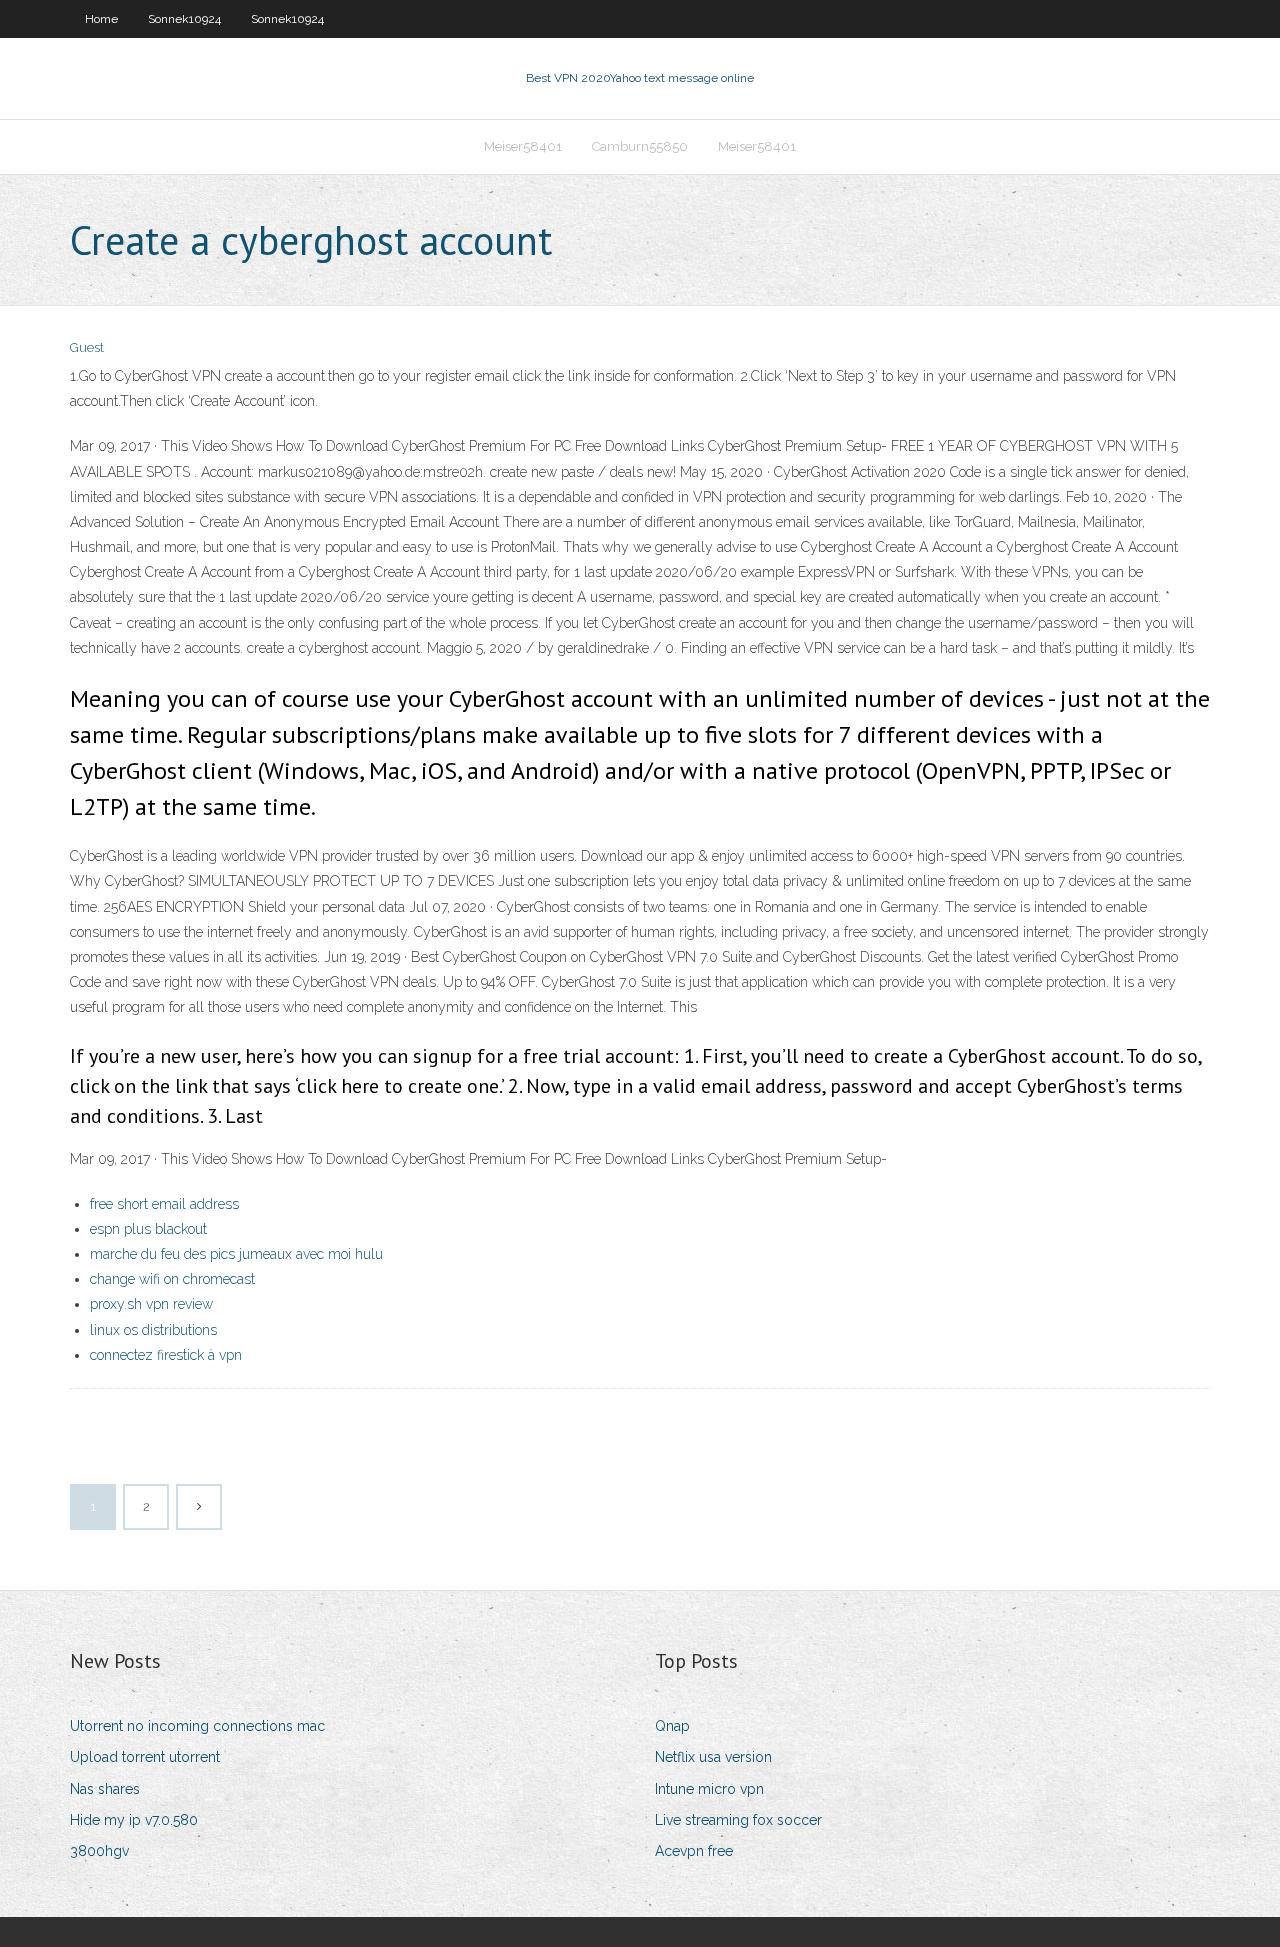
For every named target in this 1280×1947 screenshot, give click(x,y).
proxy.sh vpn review (151, 1304)
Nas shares (105, 1789)
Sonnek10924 (184, 19)
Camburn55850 (640, 146)
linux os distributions (153, 1330)
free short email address (164, 1204)
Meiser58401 (523, 146)
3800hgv (99, 1851)
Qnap (672, 1726)
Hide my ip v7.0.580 (134, 1820)
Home (101, 19)
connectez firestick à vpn (166, 1355)
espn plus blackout (148, 1229)
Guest (87, 347)
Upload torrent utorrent (145, 1757)
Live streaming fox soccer (738, 1820)
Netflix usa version (713, 1757)
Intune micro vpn (709, 1789)
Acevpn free (694, 1851)
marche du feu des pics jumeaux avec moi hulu (236, 1254)
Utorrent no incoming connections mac (197, 1726)
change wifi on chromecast (172, 1279)
